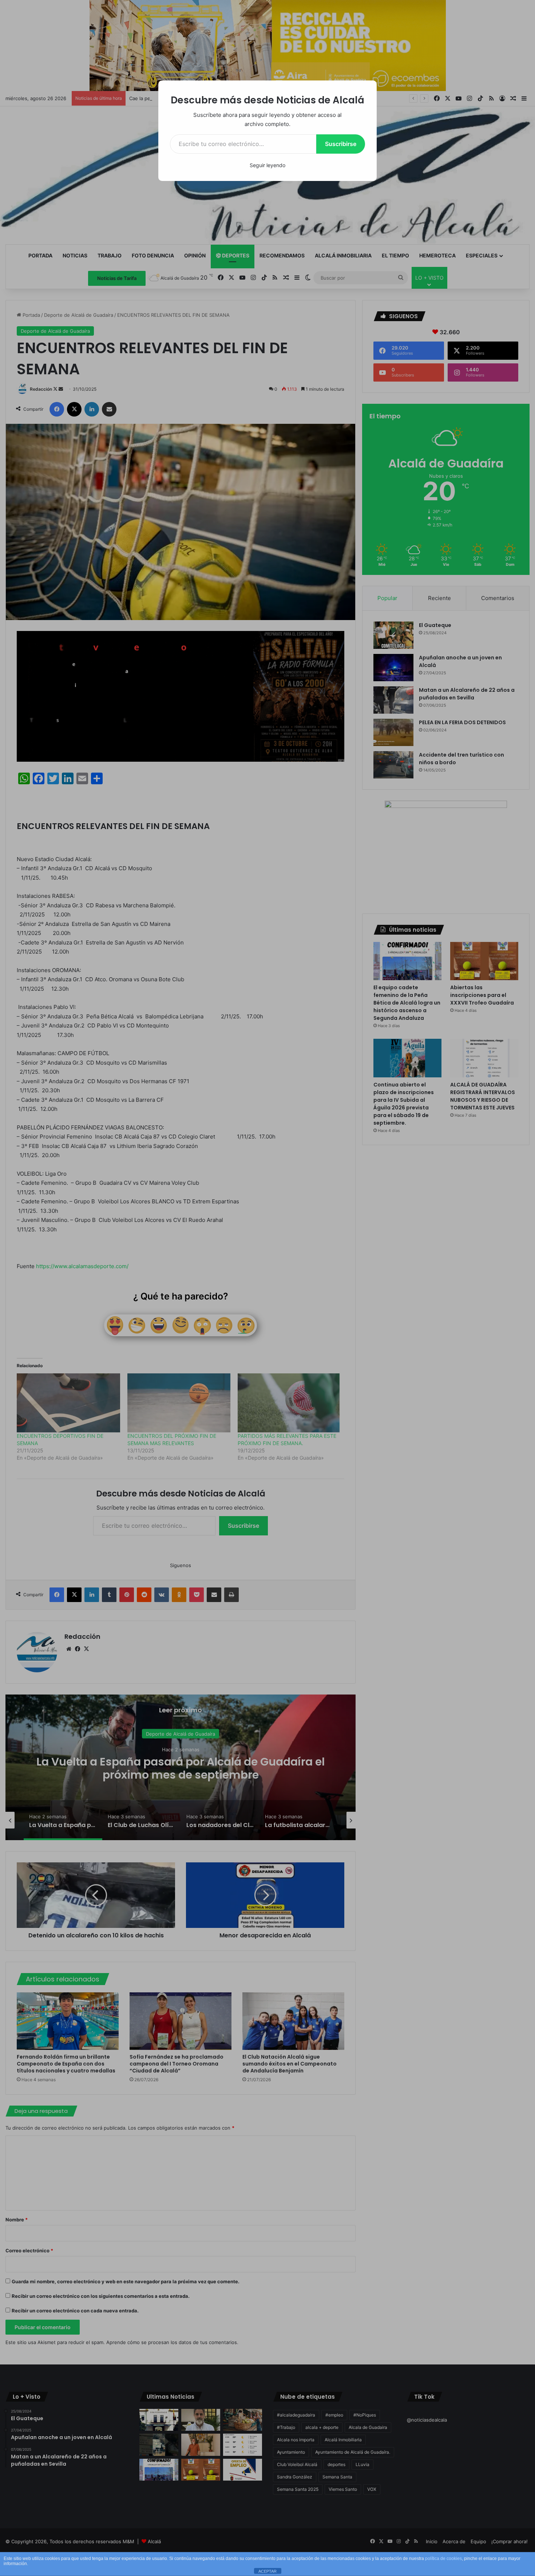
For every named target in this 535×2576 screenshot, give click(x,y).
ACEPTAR (267, 2571)
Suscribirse (341, 144)
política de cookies (443, 2559)
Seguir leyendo (267, 165)
